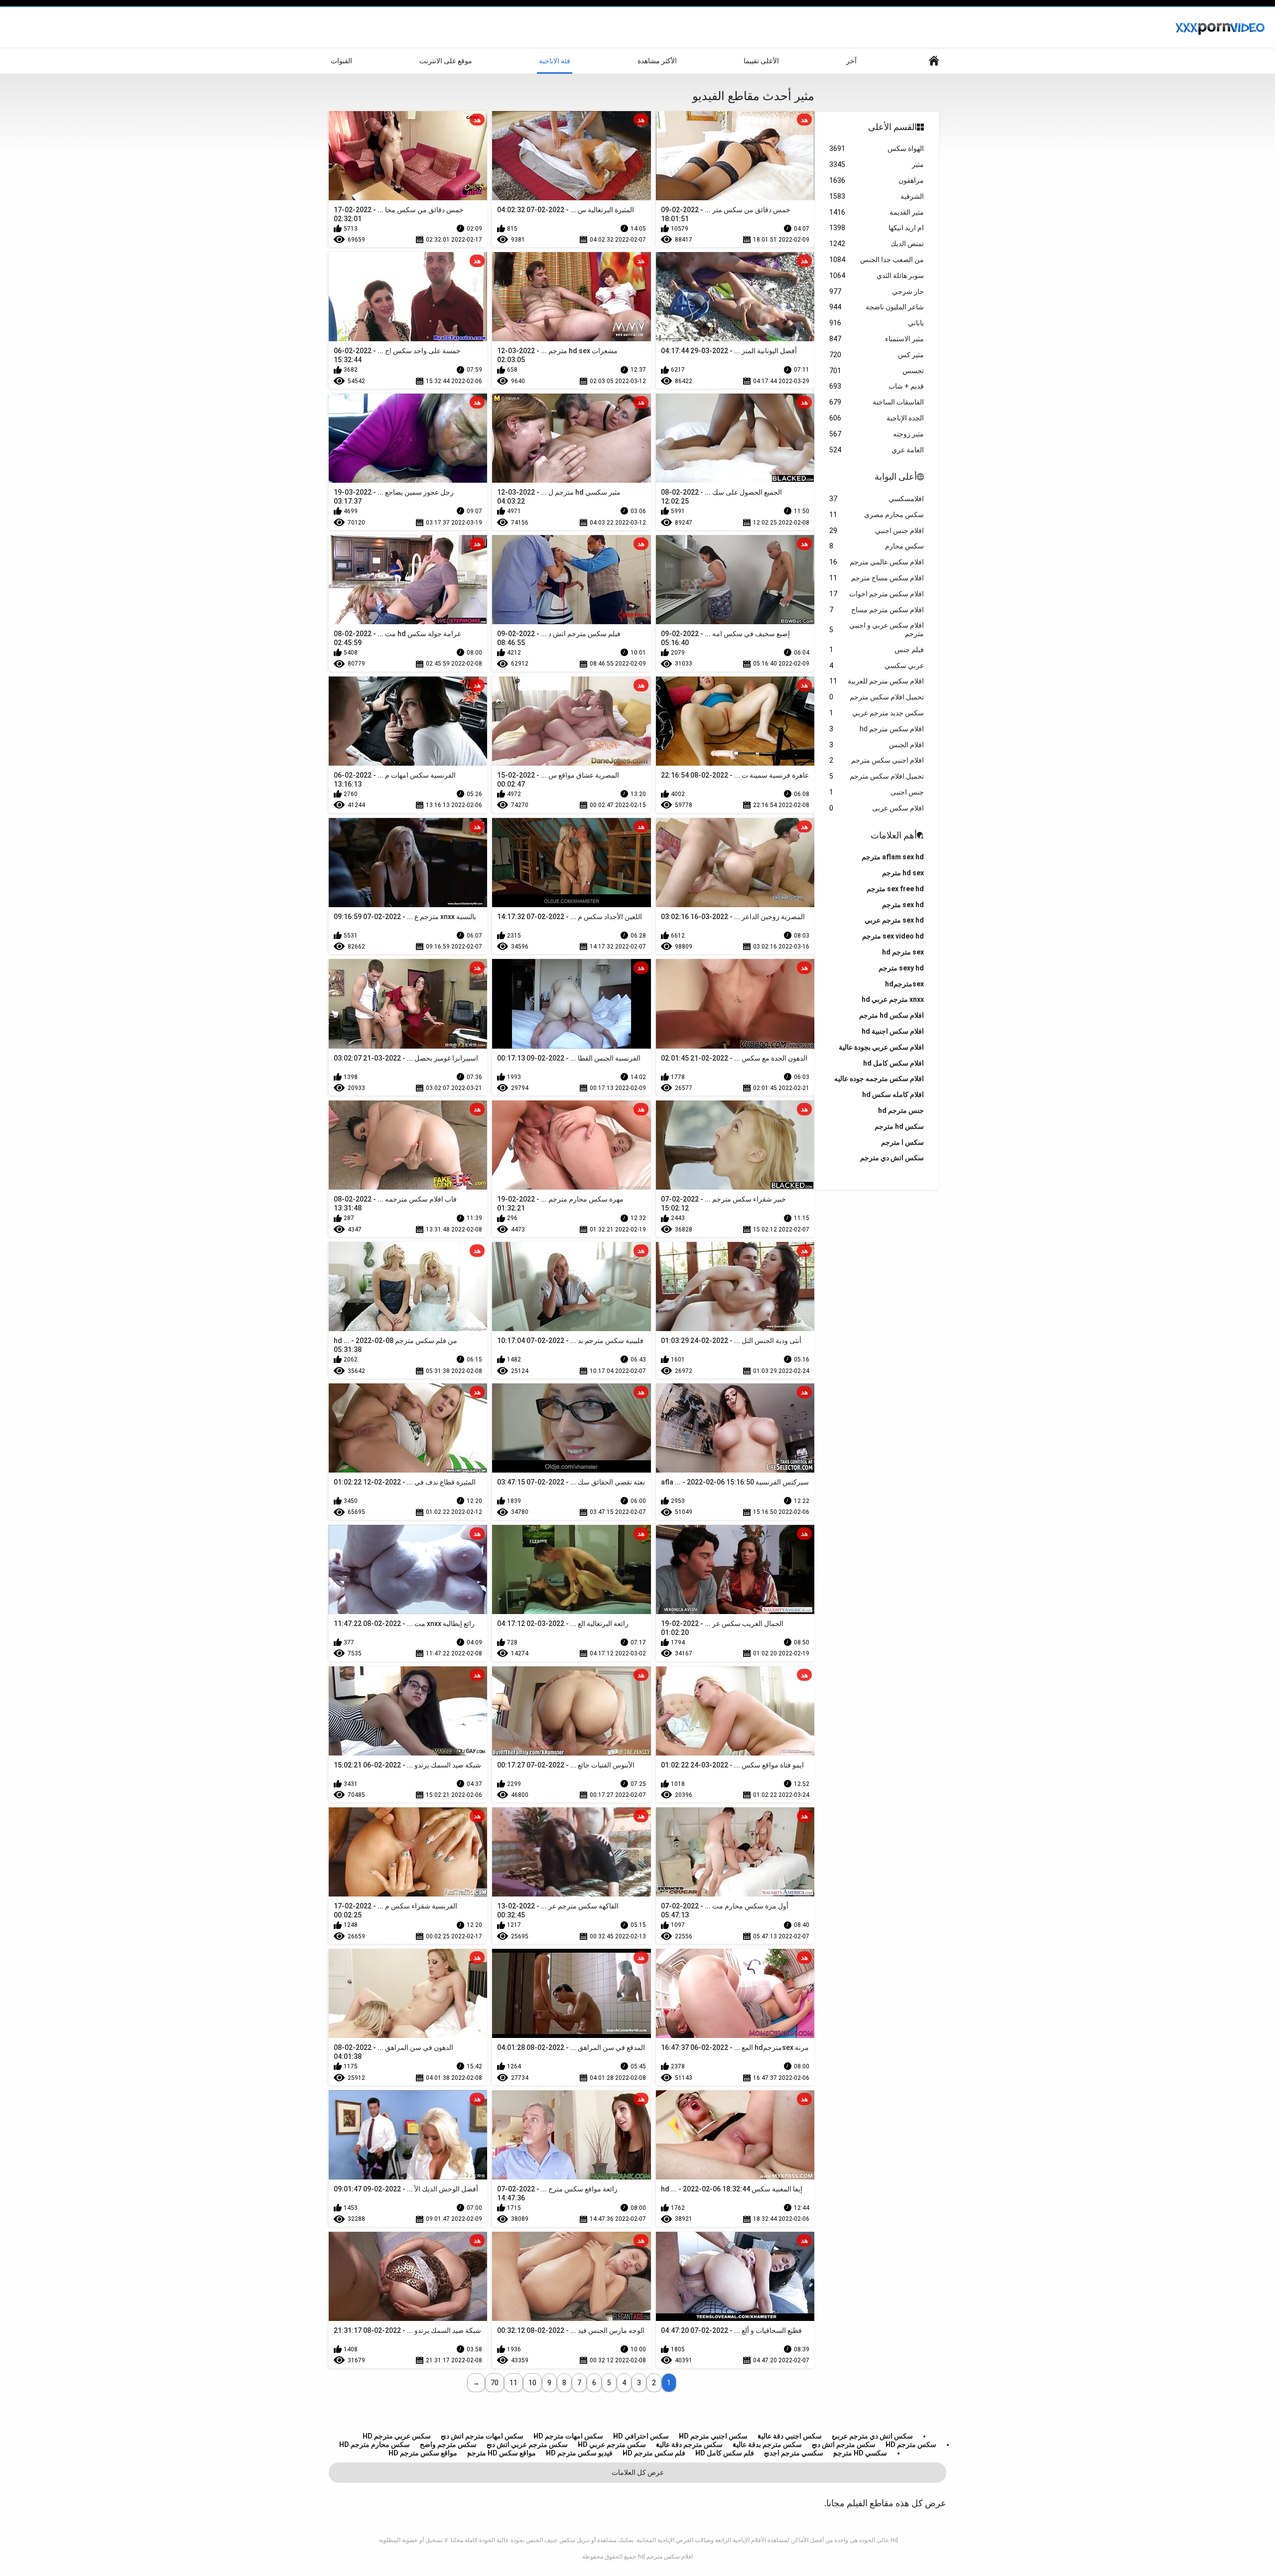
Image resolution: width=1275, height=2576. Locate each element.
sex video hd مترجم (893, 936)
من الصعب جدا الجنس (877, 260)
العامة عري (877, 450)
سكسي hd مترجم (860, 2453)
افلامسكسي (877, 499)
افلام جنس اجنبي (877, 531)
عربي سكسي (877, 666)
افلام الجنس (877, 745)
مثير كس (877, 355)
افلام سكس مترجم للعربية (877, 681)
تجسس (877, 371)
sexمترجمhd (904, 984)
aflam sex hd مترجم (893, 857)
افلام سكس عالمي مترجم (877, 562)
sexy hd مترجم (901, 968)
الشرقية (877, 196)
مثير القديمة (877, 212)
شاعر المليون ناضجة (877, 307)
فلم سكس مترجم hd (654, 2453)
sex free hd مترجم (895, 889)
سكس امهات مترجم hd (568, 2436)
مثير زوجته (877, 434)
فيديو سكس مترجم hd (579, 2453)
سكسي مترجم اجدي (794, 2453)
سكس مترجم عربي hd (612, 2444)
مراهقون (877, 180)
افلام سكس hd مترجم (892, 1015)
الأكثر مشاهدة (657, 61)
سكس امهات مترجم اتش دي (482, 2436)
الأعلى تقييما (761, 61)
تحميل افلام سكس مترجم (877, 697)
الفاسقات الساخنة (877, 402)
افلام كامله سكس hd (893, 1094)
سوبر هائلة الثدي (877, 275)
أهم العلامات (894, 835)
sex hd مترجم (903, 905)
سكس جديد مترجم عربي (877, 713)
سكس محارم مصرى (877, 515)
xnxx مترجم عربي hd (893, 999)
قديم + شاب (877, 386)
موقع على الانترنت (446, 61)
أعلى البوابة (896, 476)
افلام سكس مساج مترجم (877, 578)
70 (495, 2383)
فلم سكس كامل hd (725, 2453)
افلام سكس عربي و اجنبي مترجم (877, 629)
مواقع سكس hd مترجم (502, 2453)
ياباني (877, 323)
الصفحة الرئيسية (934, 61)
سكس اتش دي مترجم (892, 1158)
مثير (877, 164)
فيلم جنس (877, 650)
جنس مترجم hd (901, 1110)
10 (532, 2383)
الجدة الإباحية (877, 418)
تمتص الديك (877, 244)
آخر (851, 61)
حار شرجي (877, 291)
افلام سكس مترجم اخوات (877, 594)
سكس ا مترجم (902, 1142)
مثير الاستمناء (877, 339)
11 (513, 2383)
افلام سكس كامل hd (893, 1063)
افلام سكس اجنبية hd (893, 1031)
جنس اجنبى (877, 792)
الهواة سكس (877, 148)
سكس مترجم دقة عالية (689, 2444)
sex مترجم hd (903, 952)
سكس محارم (877, 546)
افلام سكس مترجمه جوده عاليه (879, 1079)
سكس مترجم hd (911, 2444)
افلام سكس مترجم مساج (877, 610)
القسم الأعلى (892, 127)
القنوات (341, 61)
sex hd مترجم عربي (894, 920)
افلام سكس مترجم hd (877, 729)
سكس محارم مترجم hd (375, 2444)
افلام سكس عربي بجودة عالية (881, 1047)
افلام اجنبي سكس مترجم (877, 760)
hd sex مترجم (903, 873)
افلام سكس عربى (877, 808)
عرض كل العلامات (638, 2472)
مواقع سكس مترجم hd (423, 2453)
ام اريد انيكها (877, 228)
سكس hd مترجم (899, 1126)
